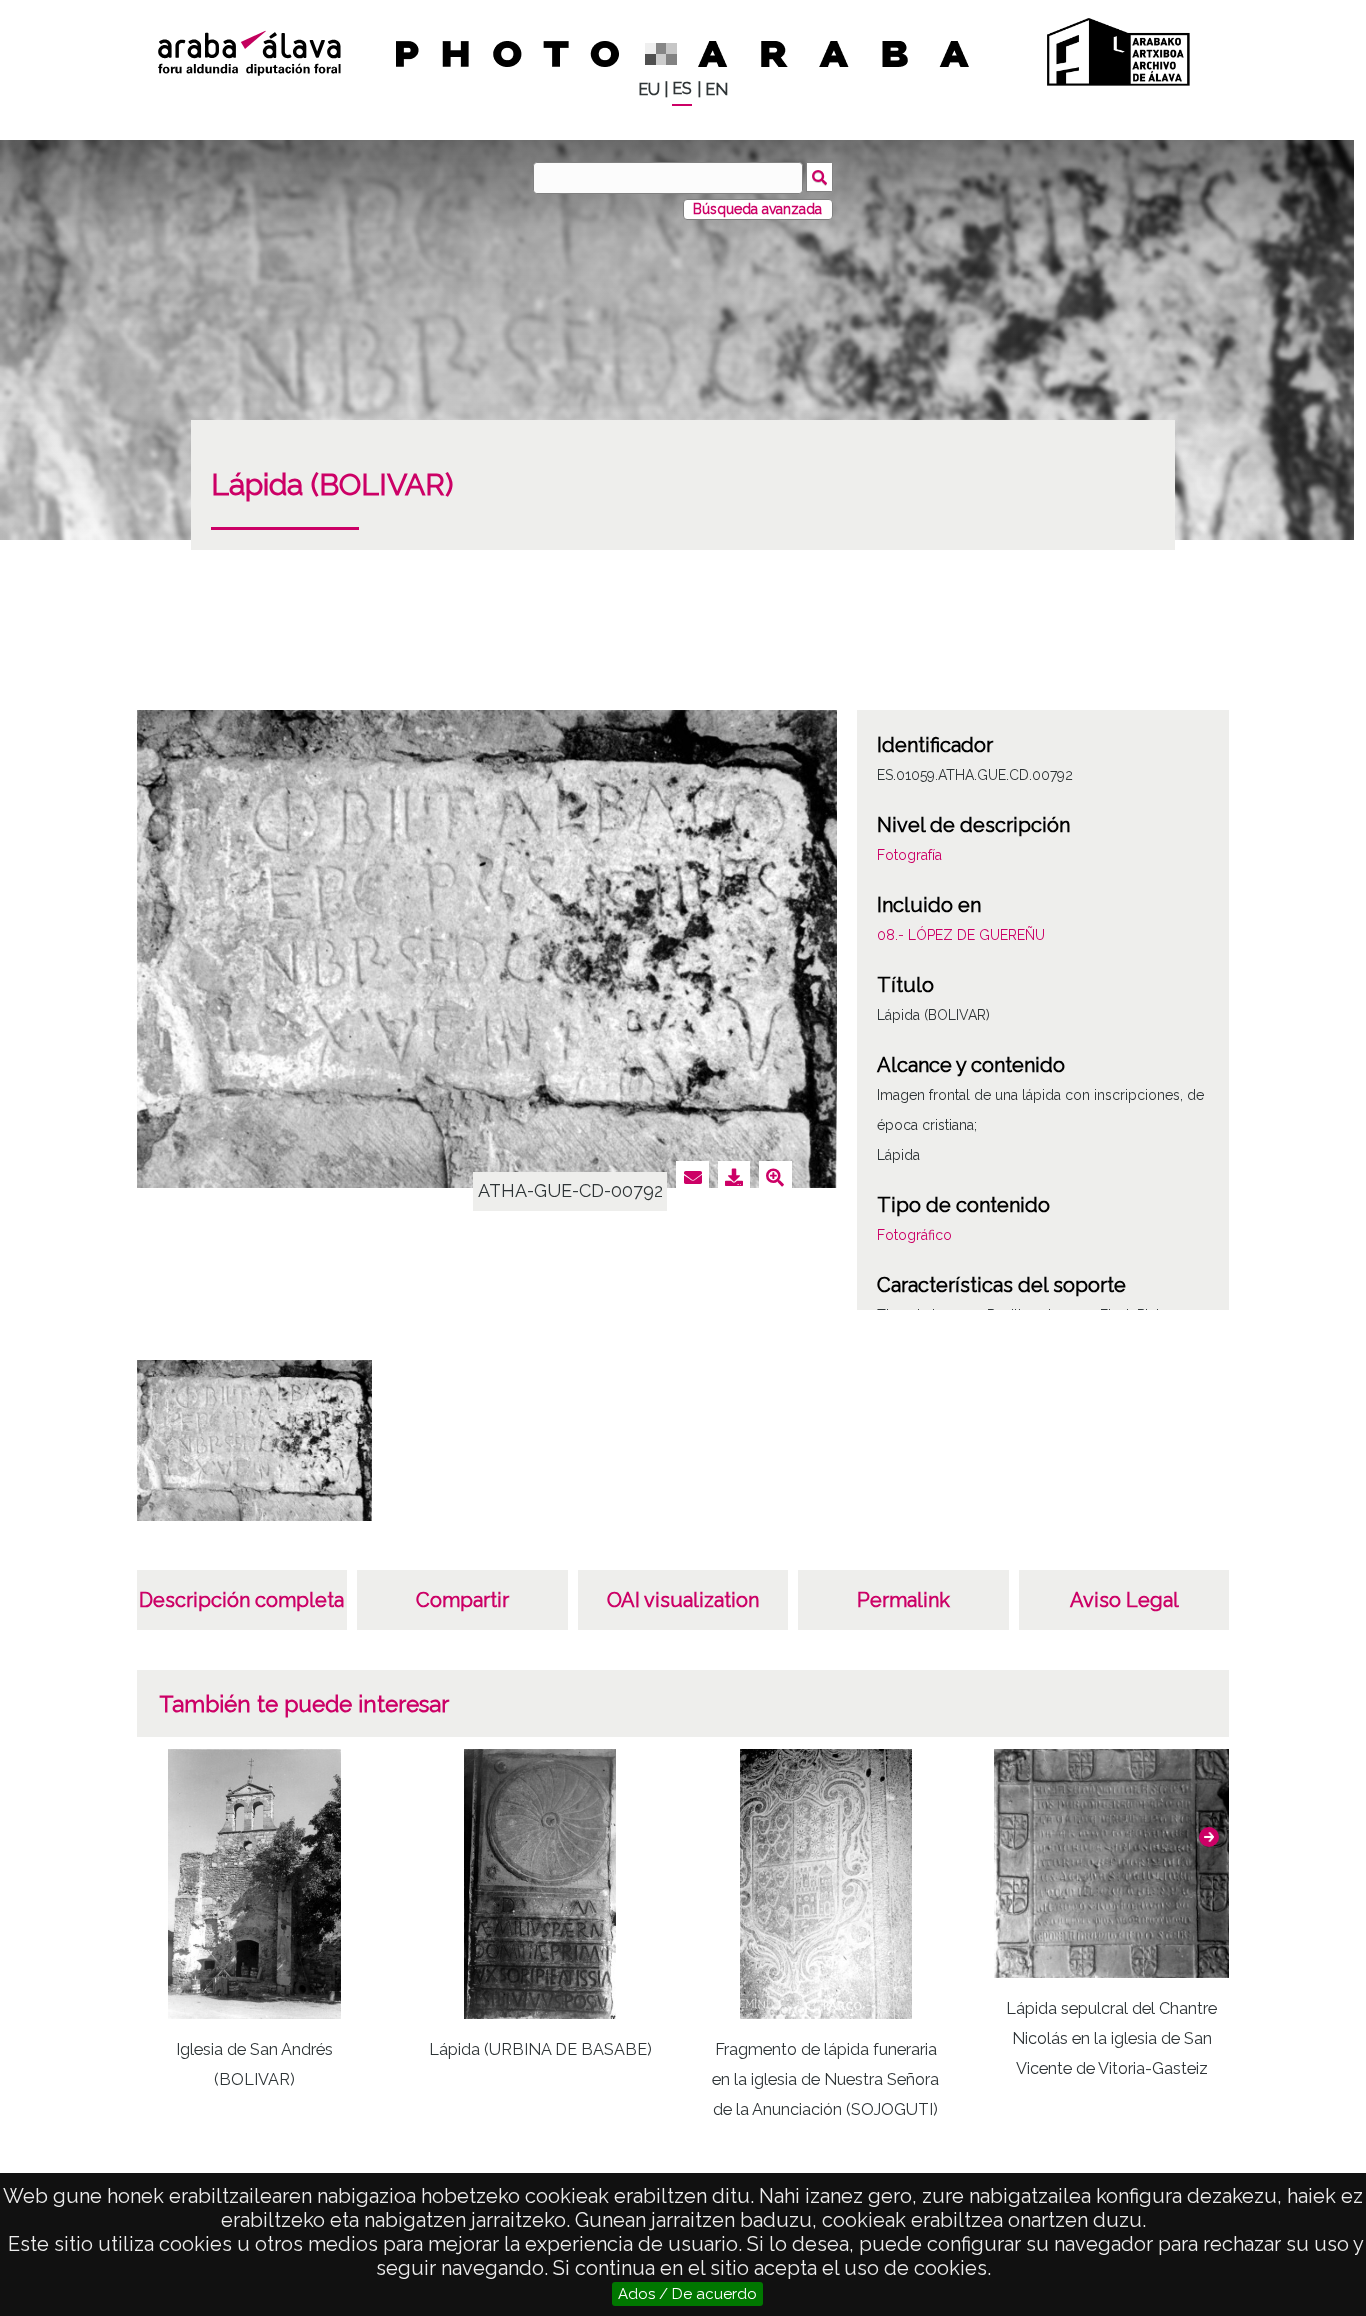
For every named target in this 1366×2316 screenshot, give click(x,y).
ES (682, 88)
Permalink (903, 1600)
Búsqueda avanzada (757, 209)
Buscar (819, 177)
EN (716, 89)
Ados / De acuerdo (687, 2294)
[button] (1209, 1837)
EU (649, 89)
